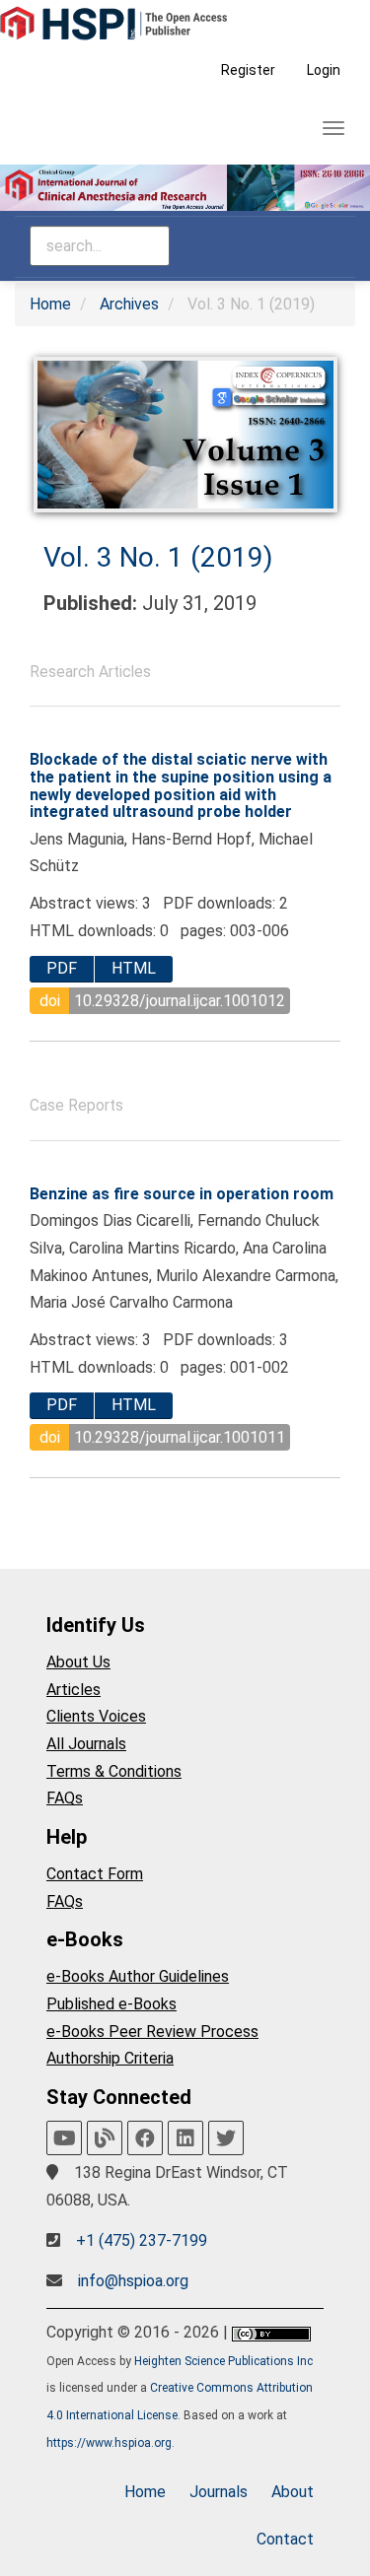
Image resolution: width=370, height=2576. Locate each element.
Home (50, 304)
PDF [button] (62, 968)
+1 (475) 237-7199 (142, 2240)
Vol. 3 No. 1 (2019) (158, 557)
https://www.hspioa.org (109, 2443)
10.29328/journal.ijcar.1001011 (180, 1437)
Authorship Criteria (110, 2058)
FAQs (65, 1798)
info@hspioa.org (133, 2281)
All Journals (86, 1744)
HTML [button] (134, 968)
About (293, 2492)
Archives (129, 304)
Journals (219, 2492)
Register (248, 70)
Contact (285, 2539)
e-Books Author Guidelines (138, 1976)
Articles (74, 1690)
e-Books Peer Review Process (152, 2032)
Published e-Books (111, 2004)
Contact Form (95, 1874)
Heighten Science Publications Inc (223, 2361)
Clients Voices (96, 1716)
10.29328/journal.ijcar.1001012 (180, 1001)
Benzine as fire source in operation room (182, 1194)
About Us (78, 1662)
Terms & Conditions (114, 1771)
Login (324, 70)
